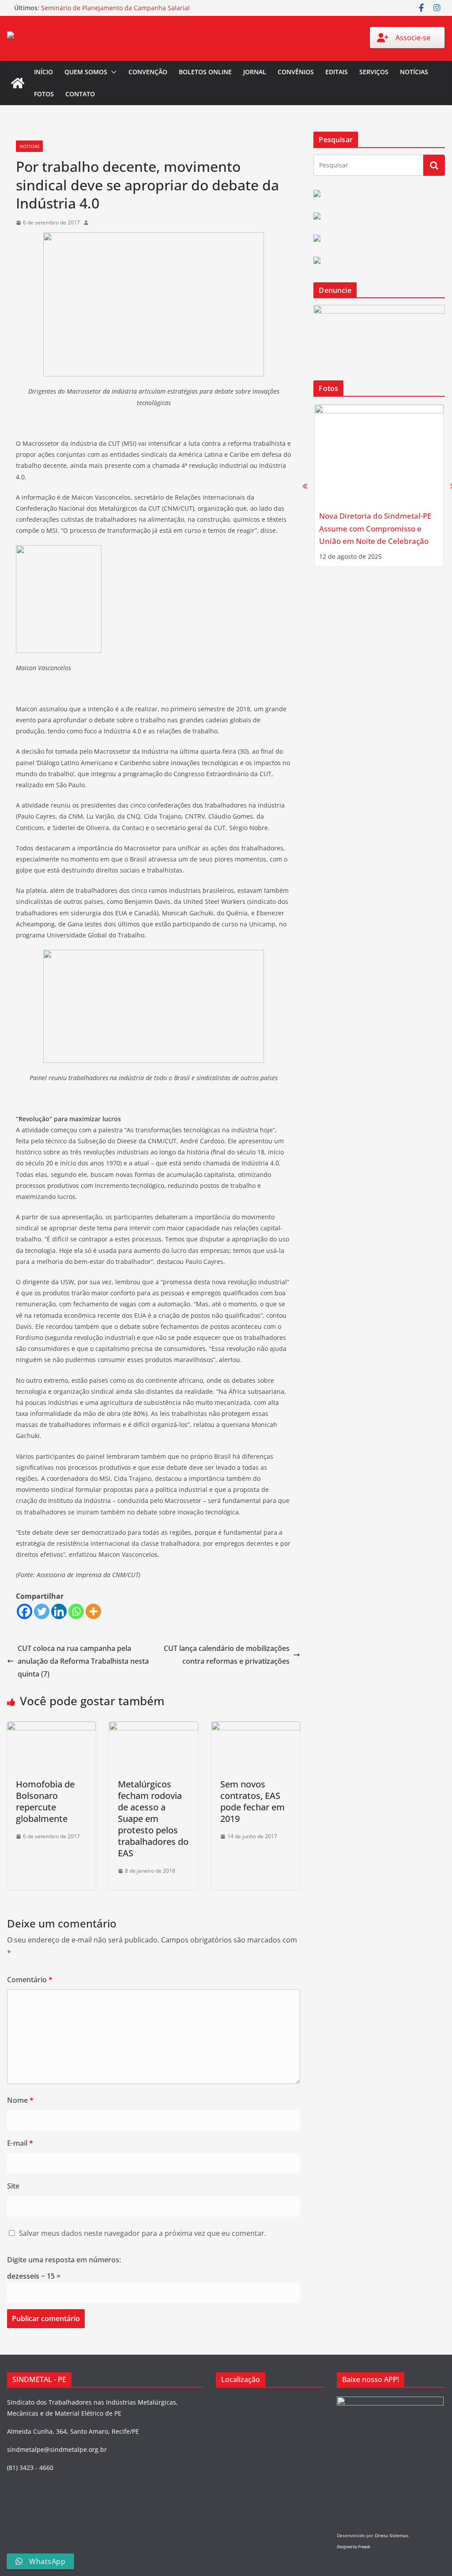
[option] (379, 486)
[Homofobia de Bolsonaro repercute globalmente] (51, 1728)
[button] (112, 72)
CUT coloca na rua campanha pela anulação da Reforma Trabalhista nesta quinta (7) (83, 1661)
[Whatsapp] (76, 1611)
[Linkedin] (59, 1611)
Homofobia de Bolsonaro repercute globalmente (45, 1801)
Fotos (44, 94)
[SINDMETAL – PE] (18, 83)
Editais (337, 72)
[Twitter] (42, 1611)
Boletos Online (205, 72)
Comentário (30, 1980)
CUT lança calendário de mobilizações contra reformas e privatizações (227, 1655)
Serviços (374, 72)
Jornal (255, 72)
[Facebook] (24, 1611)
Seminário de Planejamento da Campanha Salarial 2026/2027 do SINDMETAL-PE (115, 12)
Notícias (414, 72)
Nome (20, 2100)
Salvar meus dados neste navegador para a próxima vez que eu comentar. (143, 2233)
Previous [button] (305, 486)
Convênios (296, 72)
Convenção (148, 72)
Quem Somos (86, 72)
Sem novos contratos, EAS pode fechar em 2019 (252, 1801)
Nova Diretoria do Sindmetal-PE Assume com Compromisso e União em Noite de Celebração (375, 528)
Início (43, 72)
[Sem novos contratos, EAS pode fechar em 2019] (256, 1728)
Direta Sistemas (392, 2535)
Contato (80, 94)
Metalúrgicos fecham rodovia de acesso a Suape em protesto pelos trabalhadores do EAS (153, 1819)
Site (13, 2186)
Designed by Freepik (353, 2547)
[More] (93, 1611)
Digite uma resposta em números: (64, 2260)
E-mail (20, 2143)
